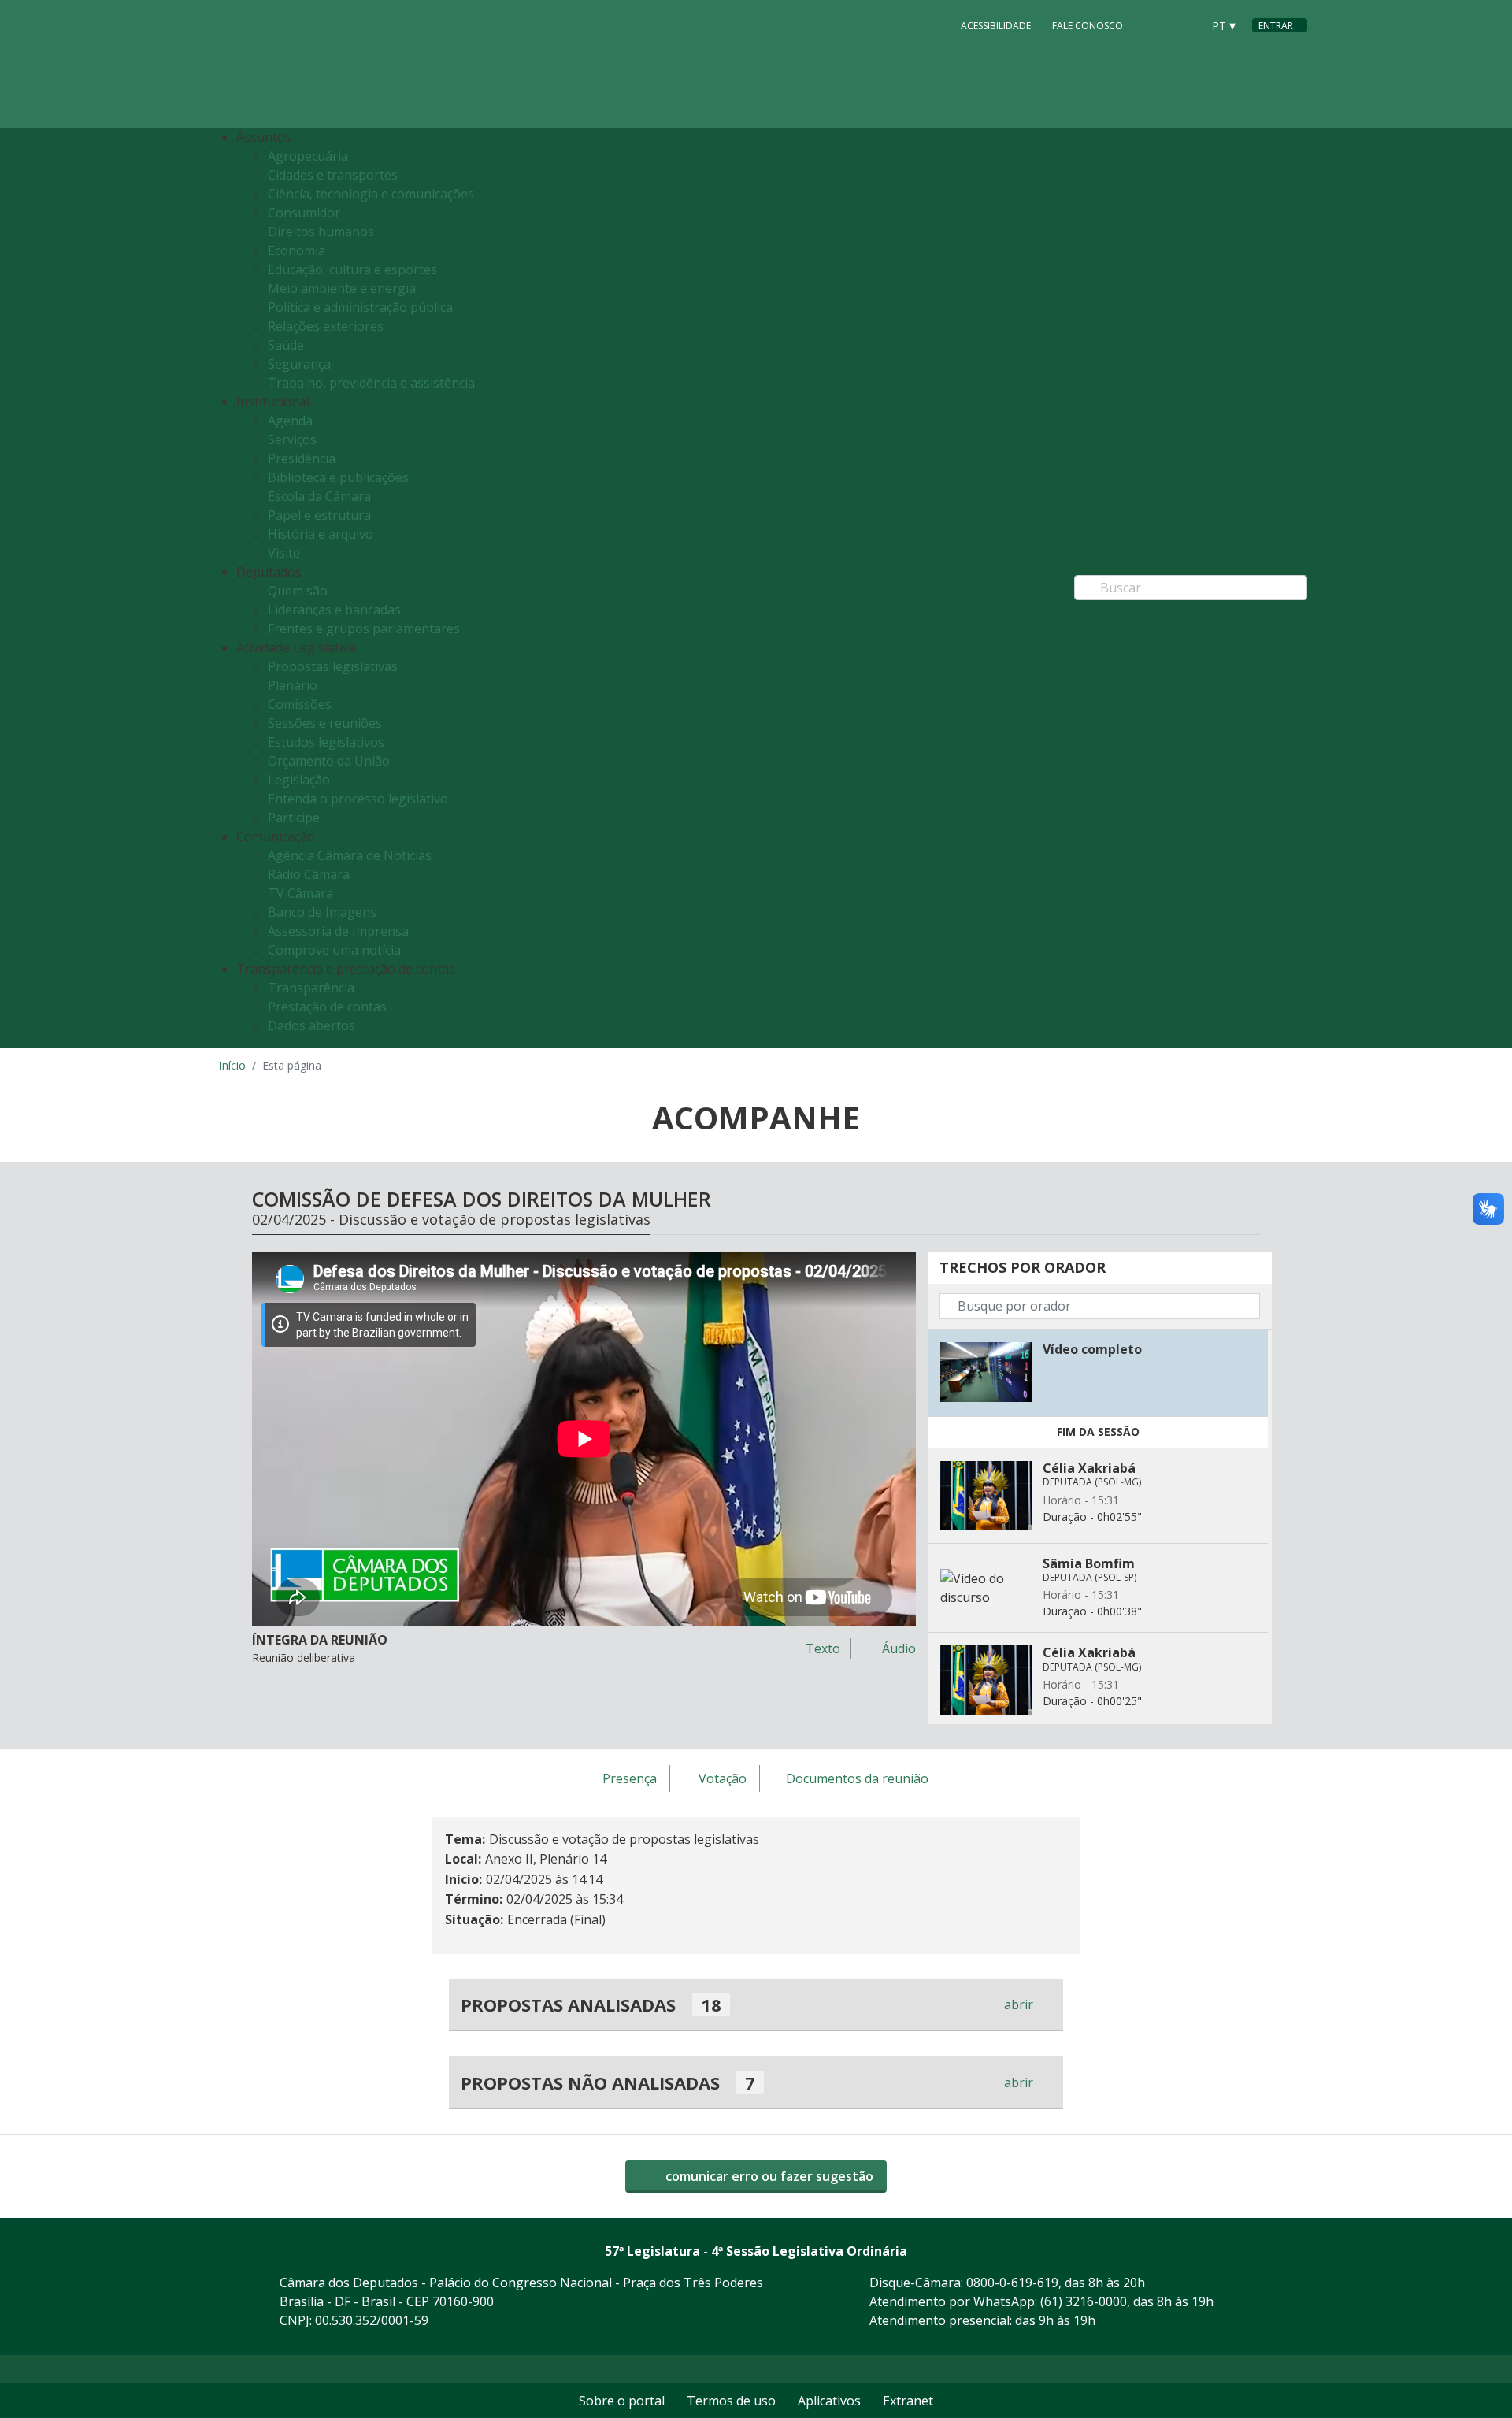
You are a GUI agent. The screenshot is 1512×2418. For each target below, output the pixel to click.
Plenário (293, 685)
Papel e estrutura (319, 515)
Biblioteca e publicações (338, 477)
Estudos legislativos (326, 742)
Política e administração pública (360, 307)
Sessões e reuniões (325, 723)
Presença (630, 1779)
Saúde (286, 345)
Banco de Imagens (322, 912)
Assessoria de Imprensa (338, 931)
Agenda (290, 421)
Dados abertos (311, 1025)
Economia (296, 250)
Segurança (299, 364)
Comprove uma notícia (334, 950)
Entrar (1276, 26)
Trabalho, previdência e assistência (371, 383)
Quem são (298, 591)
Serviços (292, 439)
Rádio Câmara (309, 874)
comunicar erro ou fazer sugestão (768, 2176)
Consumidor (304, 213)
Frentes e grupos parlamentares (364, 629)
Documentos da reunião (857, 1779)
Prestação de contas (327, 1007)
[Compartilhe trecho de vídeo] (1252, 1349)
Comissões (300, 704)
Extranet (908, 2401)
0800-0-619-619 (1012, 2283)
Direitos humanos (321, 232)
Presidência (302, 458)
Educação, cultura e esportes (352, 269)
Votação (723, 1779)
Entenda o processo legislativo (358, 799)
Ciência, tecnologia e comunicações (371, 194)
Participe (294, 818)
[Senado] (1184, 24)
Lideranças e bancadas (334, 610)
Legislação (299, 780)
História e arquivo (321, 534)
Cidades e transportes (333, 175)
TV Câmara (300, 893)
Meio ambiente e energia (342, 288)
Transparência (311, 988)
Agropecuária (308, 156)
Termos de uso (731, 2401)
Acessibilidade (996, 26)
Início (232, 1065)
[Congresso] (1154, 24)
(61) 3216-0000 (1084, 2301)
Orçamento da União (329, 761)
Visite (284, 553)
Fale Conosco (1088, 26)
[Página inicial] (315, 64)
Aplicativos (829, 2401)
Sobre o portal (622, 2401)
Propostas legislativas (333, 666)
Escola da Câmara (319, 496)
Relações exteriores (326, 326)
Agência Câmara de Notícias (350, 855)
